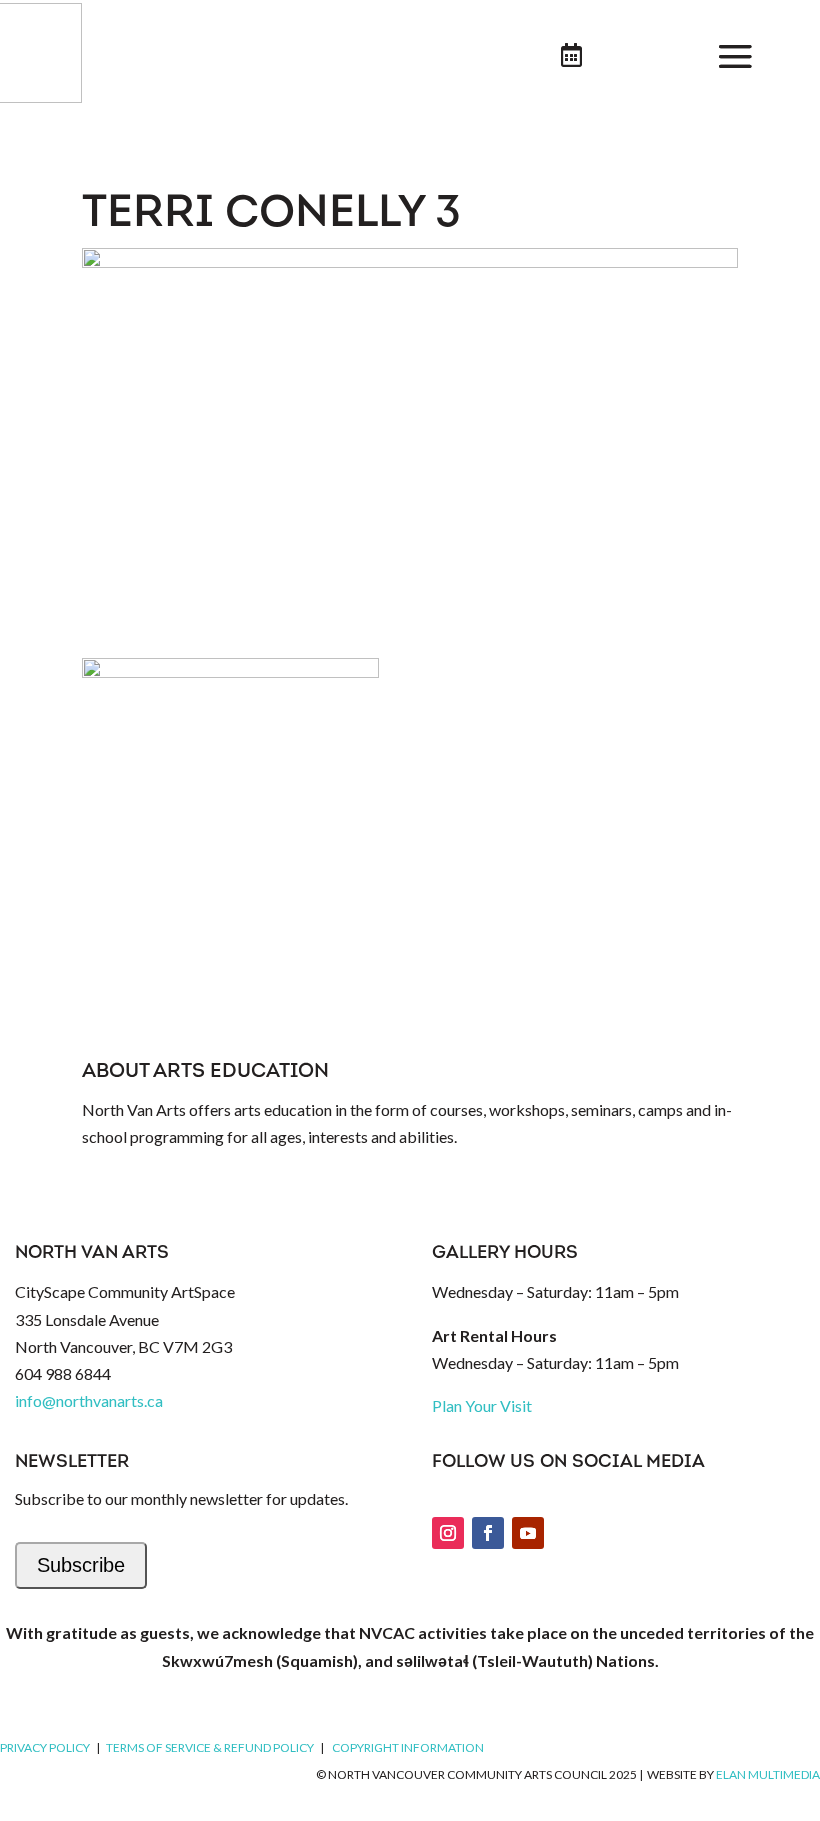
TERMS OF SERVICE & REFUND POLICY (210, 1747)
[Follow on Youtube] (528, 1533)
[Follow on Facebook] (488, 1533)
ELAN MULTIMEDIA (768, 1774)
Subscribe (81, 1565)
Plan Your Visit (482, 1405)
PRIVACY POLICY (45, 1747)
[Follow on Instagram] (448, 1533)
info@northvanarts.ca (89, 1400)
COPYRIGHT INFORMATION (408, 1747)
